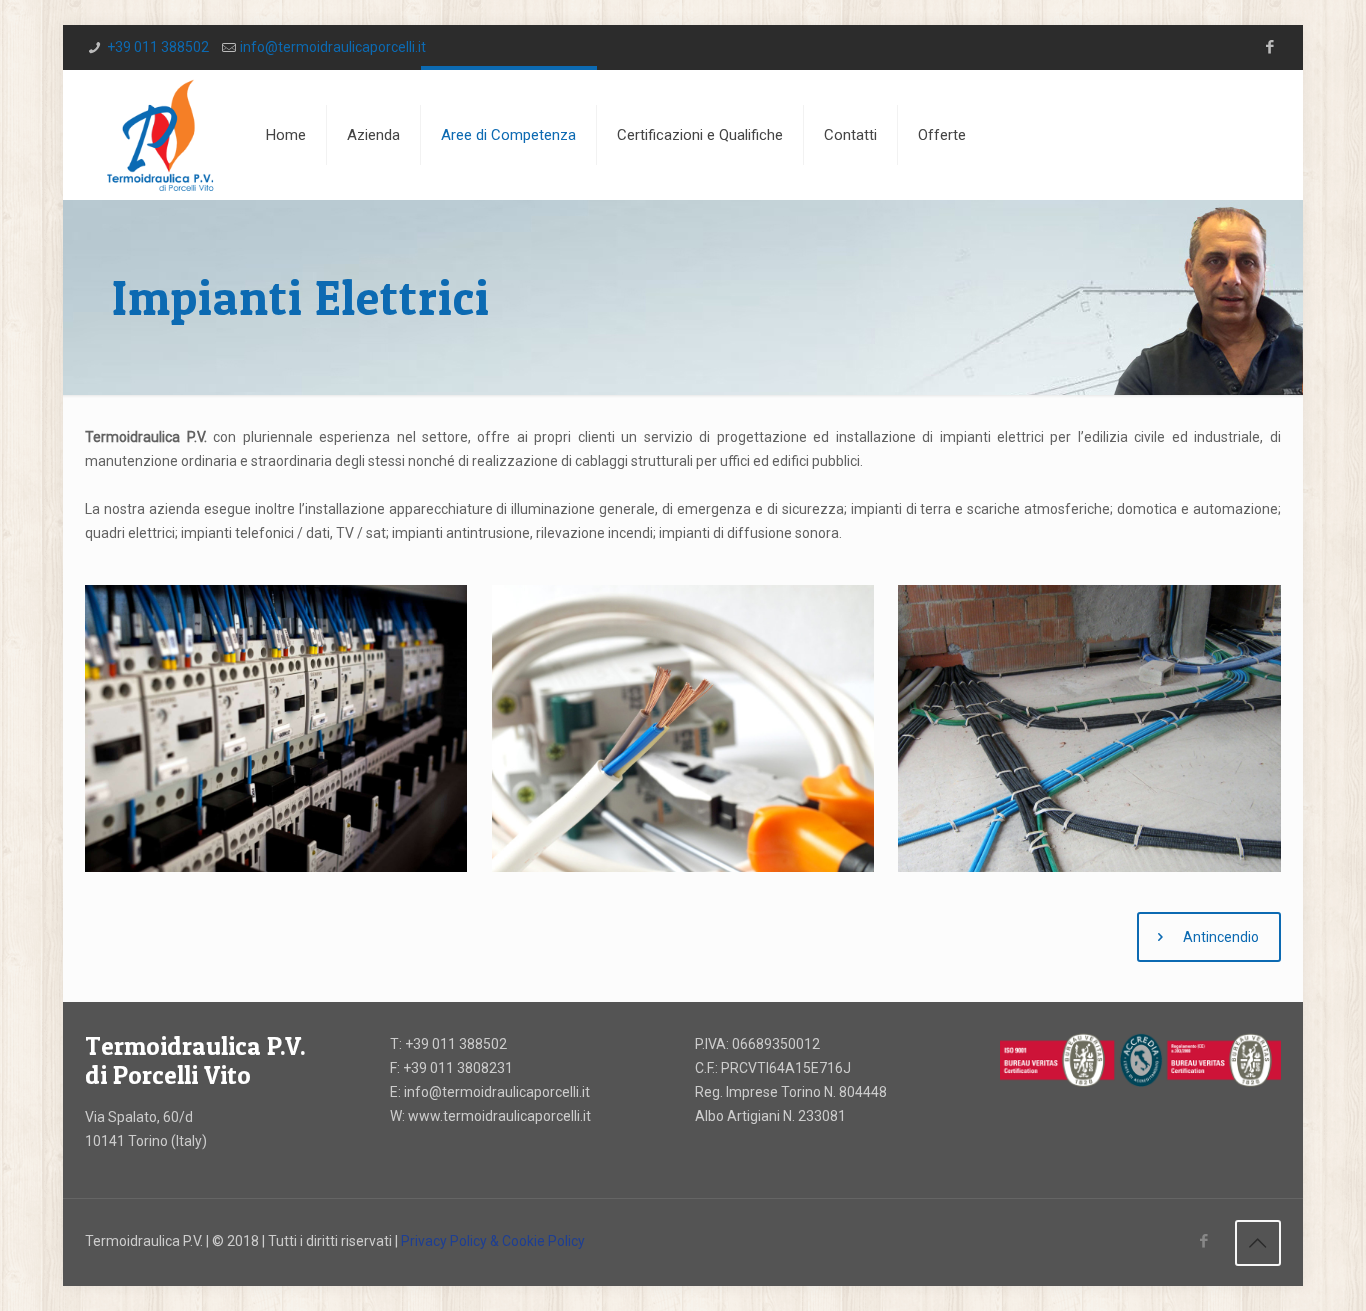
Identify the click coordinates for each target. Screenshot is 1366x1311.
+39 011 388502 (158, 47)
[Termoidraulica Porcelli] (160, 135)
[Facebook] (1270, 47)
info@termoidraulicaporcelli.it (333, 47)
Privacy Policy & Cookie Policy (493, 1241)
